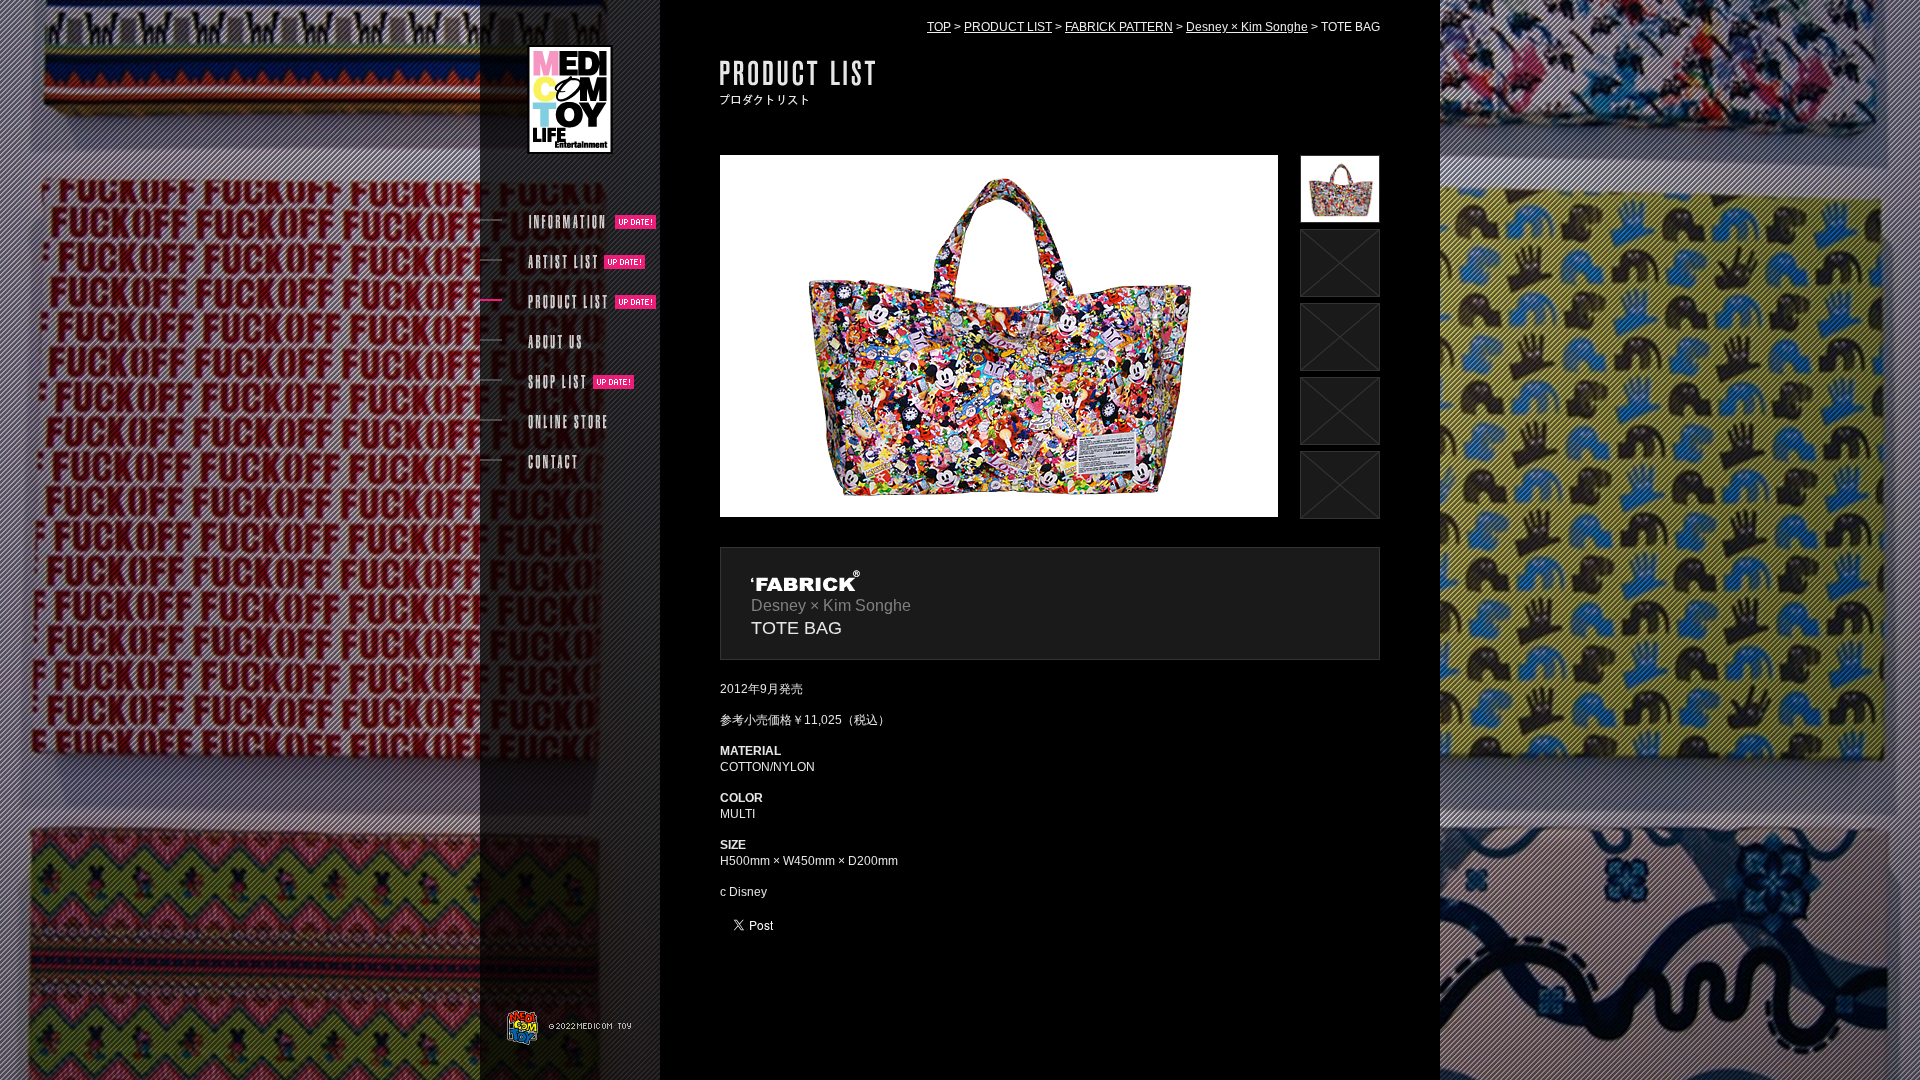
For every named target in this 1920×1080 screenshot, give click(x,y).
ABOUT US (554, 342)
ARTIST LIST (562, 262)
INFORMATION (568, 222)
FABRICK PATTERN (1119, 27)
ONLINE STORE (568, 422)
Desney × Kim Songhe (1247, 27)
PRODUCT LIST (1008, 27)
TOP (939, 27)
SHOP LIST (557, 382)
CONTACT (552, 462)
